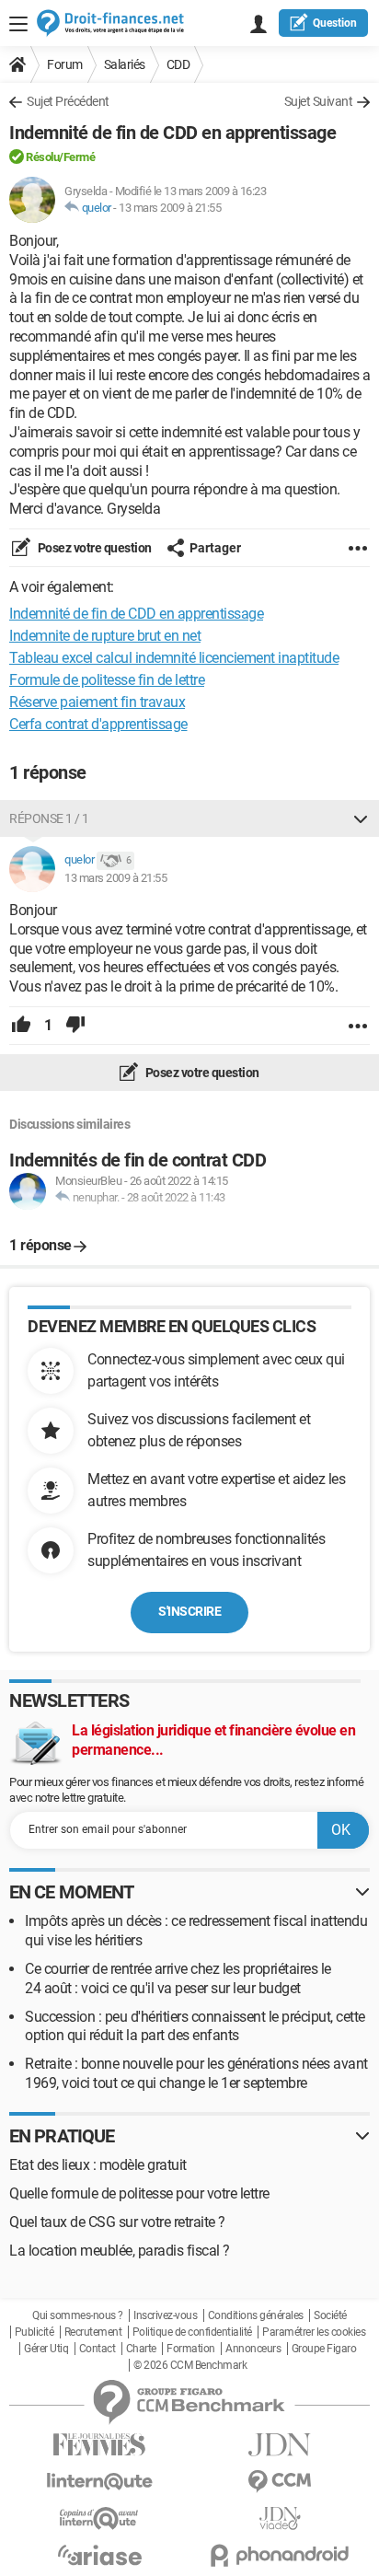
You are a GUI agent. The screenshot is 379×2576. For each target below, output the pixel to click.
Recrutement (93, 2332)
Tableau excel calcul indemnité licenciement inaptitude (174, 658)
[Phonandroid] (280, 2555)
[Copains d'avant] (99, 2518)
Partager (215, 548)
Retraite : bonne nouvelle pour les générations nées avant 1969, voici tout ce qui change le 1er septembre (196, 2073)
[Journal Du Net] (280, 2445)
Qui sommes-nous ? (78, 2315)
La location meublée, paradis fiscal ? (120, 2251)
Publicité (34, 2332)
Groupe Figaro (324, 2349)
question (335, 23)
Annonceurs (253, 2349)
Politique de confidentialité (192, 2332)
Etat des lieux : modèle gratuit (98, 2165)
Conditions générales (256, 2315)
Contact (98, 2349)
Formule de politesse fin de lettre (107, 680)
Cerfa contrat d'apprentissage (98, 724)
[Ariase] (99, 2555)
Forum (65, 64)
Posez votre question (93, 548)
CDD (178, 64)
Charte (141, 2349)
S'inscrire (189, 1611)
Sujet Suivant (319, 101)
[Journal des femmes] (99, 2445)
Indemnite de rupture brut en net (105, 636)
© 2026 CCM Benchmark (190, 2365)
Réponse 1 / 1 (49, 818)
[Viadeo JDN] (280, 2518)
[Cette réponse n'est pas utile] (75, 1026)
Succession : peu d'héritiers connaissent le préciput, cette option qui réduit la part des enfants (195, 2026)
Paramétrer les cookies (314, 2332)
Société (330, 2315)
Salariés (125, 64)
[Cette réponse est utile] (21, 1026)
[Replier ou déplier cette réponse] (361, 818)
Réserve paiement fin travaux (97, 702)
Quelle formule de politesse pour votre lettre (139, 2193)
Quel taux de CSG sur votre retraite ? (117, 2222)
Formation (191, 2349)
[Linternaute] (99, 2482)
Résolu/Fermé (60, 157)
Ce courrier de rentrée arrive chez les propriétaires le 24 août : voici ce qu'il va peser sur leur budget (178, 1978)
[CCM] (280, 2482)
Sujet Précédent (68, 101)
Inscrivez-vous (165, 2315)
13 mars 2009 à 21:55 (170, 208)
